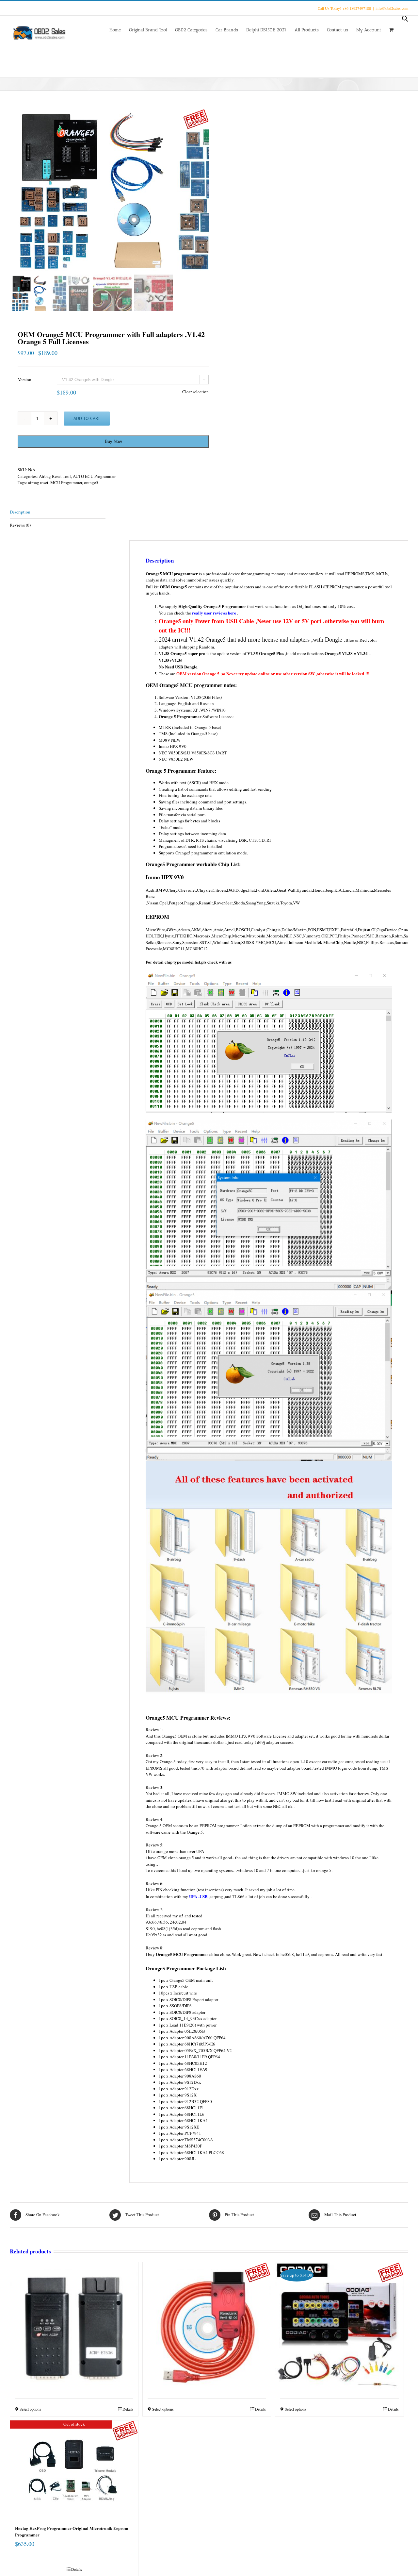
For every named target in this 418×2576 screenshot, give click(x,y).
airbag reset (38, 482)
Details (128, 2409)
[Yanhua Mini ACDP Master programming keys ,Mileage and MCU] (74, 2310)
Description (20, 512)
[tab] (58, 512)
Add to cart (87, 418)
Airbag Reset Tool (55, 476)
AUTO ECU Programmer (94, 476)
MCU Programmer (66, 482)
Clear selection (195, 392)
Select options (30, 2409)
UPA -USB (198, 1896)
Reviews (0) (20, 525)
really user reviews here (214, 613)
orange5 (91, 482)
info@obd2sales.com (392, 8)
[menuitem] (119, 29)
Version (25, 379)
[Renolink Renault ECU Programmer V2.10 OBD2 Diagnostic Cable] (207, 2310)
